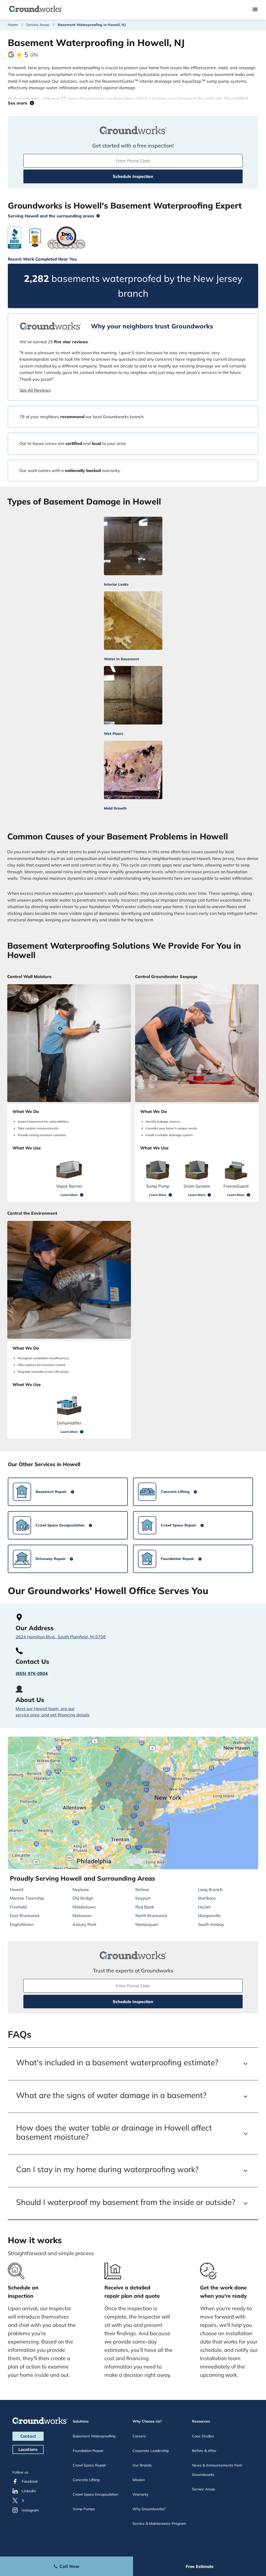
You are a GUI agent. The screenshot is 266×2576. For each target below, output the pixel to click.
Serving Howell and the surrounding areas (51, 216)
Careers (139, 2436)
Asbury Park (84, 1924)
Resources (201, 2421)
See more (19, 103)
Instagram (30, 2510)
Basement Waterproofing (94, 2436)
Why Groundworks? (149, 2509)
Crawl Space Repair (89, 2465)
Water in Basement (121, 659)
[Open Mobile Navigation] (255, 10)
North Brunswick (151, 1915)
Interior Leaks (116, 584)
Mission (139, 2480)
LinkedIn (29, 2491)
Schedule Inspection (133, 176)
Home (13, 25)
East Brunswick (25, 1915)
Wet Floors (114, 734)
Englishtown (22, 1924)
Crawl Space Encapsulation (95, 2494)
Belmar (142, 1889)
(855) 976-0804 (32, 1673)
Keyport (143, 1898)
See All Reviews (35, 390)
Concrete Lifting (86, 2480)
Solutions (81, 2421)
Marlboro (207, 1898)
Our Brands (142, 2465)
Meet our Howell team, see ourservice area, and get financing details (53, 1712)
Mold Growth (115, 808)
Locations (28, 2449)
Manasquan (147, 1924)
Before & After (204, 2451)
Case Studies (203, 2436)
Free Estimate (200, 2566)
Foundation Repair (88, 2451)
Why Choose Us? (147, 2421)
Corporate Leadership (151, 2451)
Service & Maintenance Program (159, 2523)
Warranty (140, 2494)
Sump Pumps (84, 2509)
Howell (17, 1889)
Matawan (82, 1915)
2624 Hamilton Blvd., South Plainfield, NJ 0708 (61, 1637)
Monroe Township (27, 1898)
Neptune (81, 1889)
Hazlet (204, 1907)
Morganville (209, 1915)
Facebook (30, 2481)
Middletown (84, 1907)
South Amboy (211, 1924)
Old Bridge (83, 1898)
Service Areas (38, 25)
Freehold (18, 1907)
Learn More (69, 1195)
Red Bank (145, 1907)
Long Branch (210, 1889)
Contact (28, 2436)
